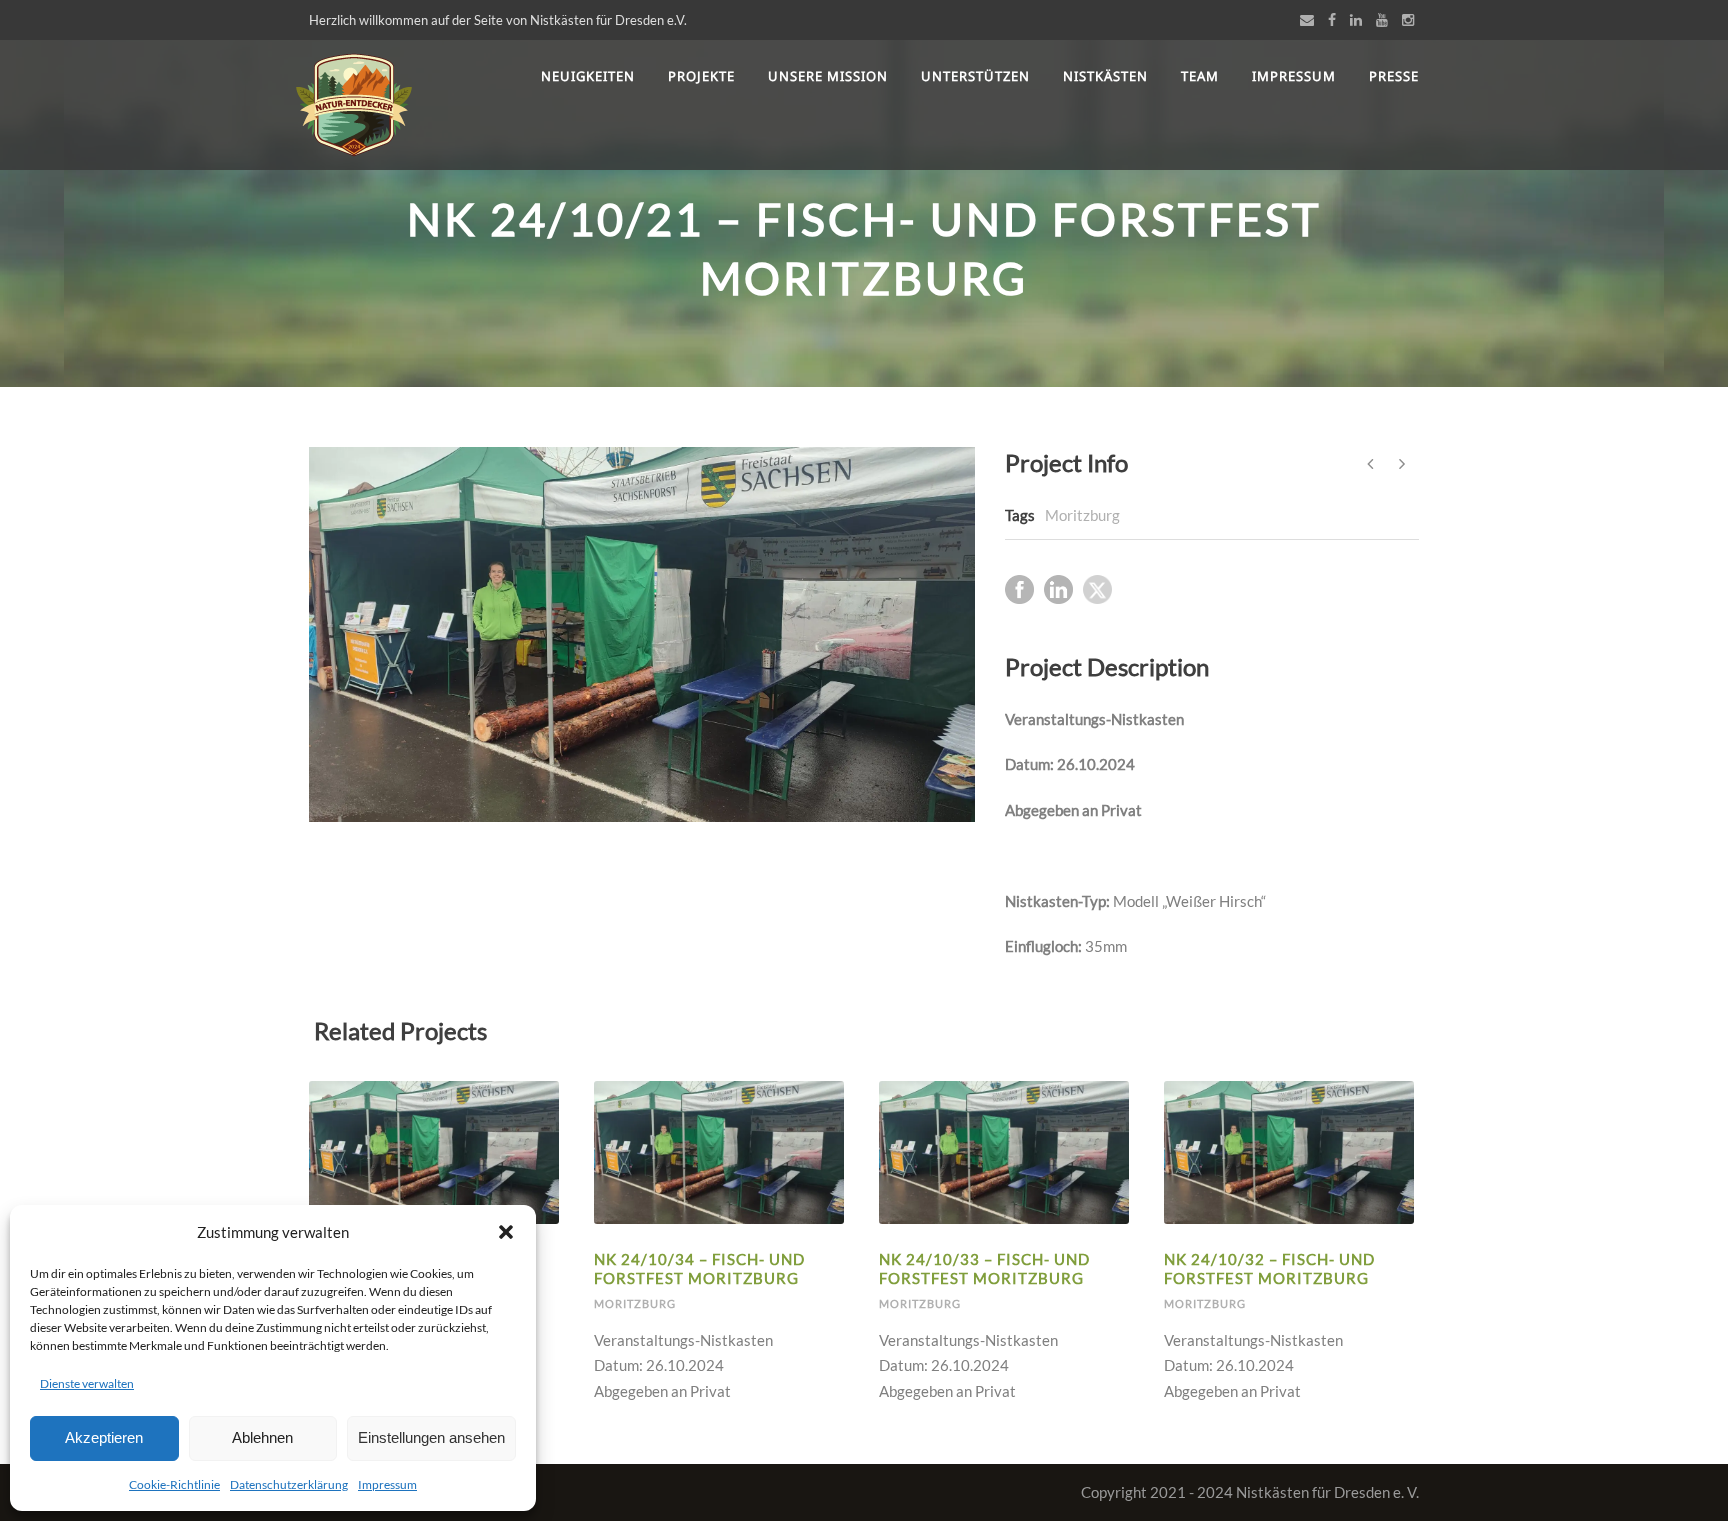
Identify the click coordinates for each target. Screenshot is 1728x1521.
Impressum (387, 1484)
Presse (1394, 76)
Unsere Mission (828, 76)
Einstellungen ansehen (431, 1437)
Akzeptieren (104, 1437)
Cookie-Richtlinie (174, 1484)
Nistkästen (1105, 76)
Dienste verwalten (87, 1383)
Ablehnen (262, 1437)
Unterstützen (975, 76)
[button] (506, 1232)
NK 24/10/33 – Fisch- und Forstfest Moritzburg (984, 1269)
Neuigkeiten (588, 76)
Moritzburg (1082, 515)
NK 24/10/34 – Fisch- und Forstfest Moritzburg (699, 1269)
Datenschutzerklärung (289, 1484)
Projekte (701, 76)
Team (1200, 76)
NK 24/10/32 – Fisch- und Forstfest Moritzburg (1269, 1269)
